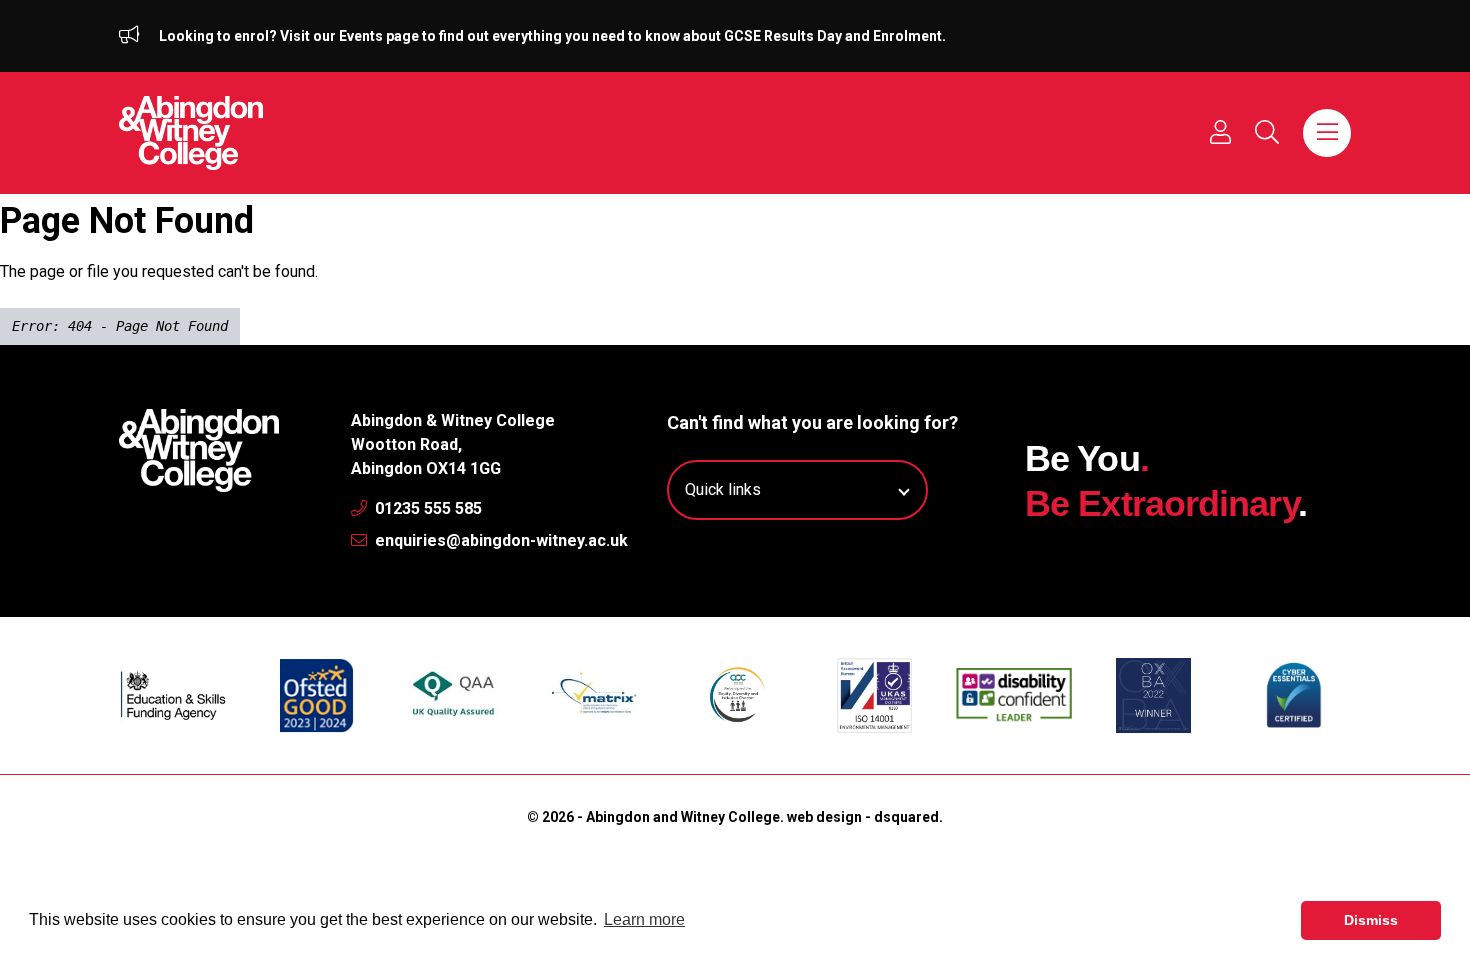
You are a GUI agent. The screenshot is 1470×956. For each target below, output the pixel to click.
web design (824, 817)
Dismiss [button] (1371, 920)
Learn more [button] (644, 919)
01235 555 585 (426, 508)
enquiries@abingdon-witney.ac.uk (499, 540)
